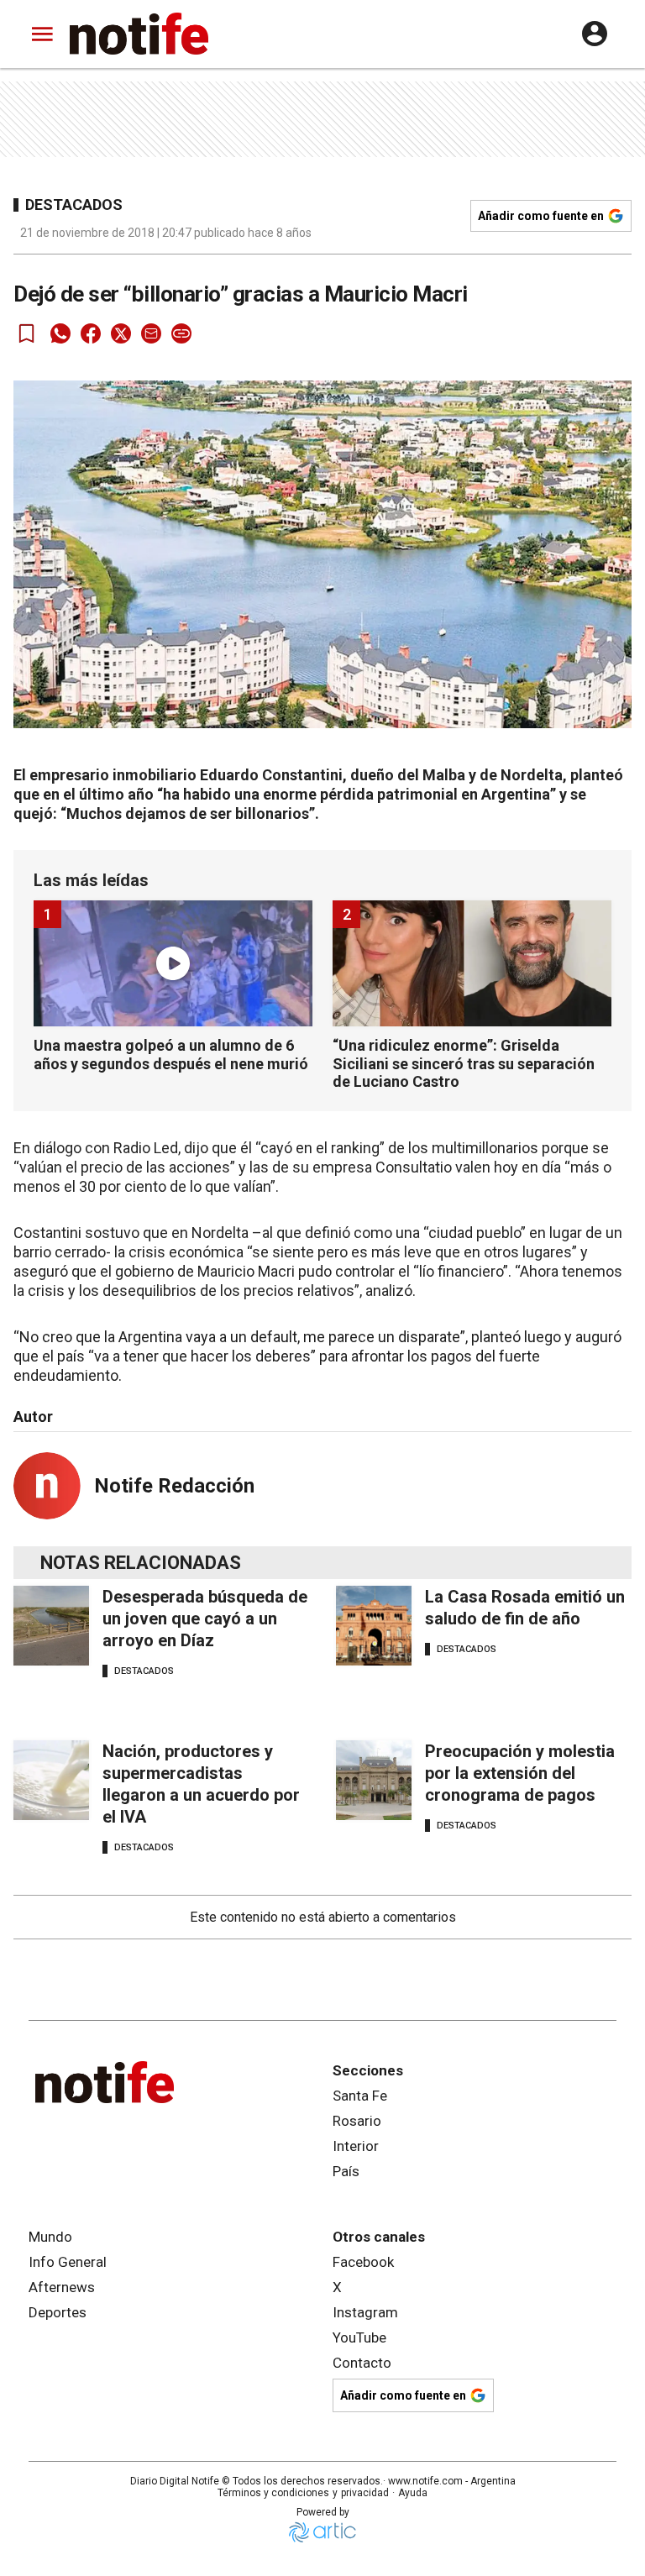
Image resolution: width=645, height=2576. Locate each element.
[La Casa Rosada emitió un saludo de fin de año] (374, 1626)
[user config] (595, 34)
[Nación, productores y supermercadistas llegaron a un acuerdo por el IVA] (51, 1780)
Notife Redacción (174, 1486)
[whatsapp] (60, 333)
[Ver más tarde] (27, 333)
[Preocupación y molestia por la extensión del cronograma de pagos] (374, 1780)
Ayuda (413, 2493)
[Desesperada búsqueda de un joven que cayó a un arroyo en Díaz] (51, 1626)
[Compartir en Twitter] (121, 333)
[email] (151, 333)
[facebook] (91, 333)
